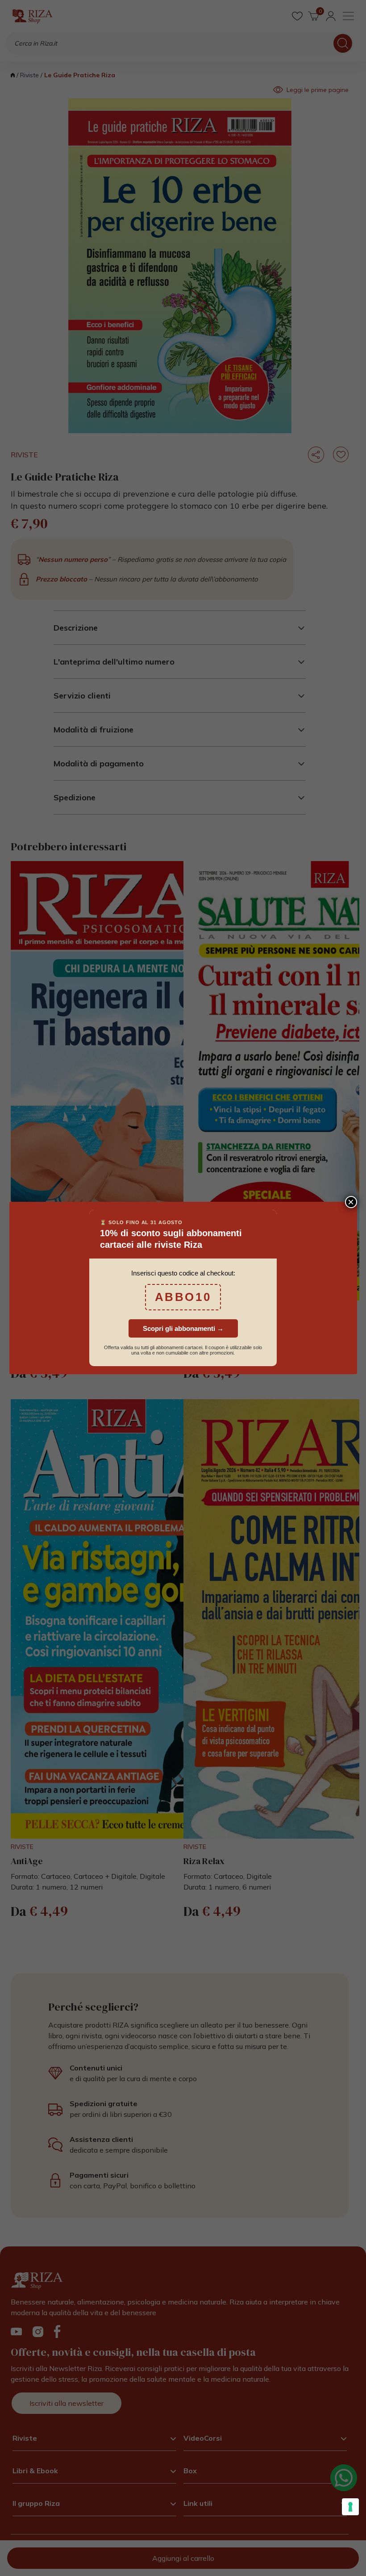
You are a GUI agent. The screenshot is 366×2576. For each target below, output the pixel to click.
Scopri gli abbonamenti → (183, 1328)
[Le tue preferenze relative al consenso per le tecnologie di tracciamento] (350, 2507)
